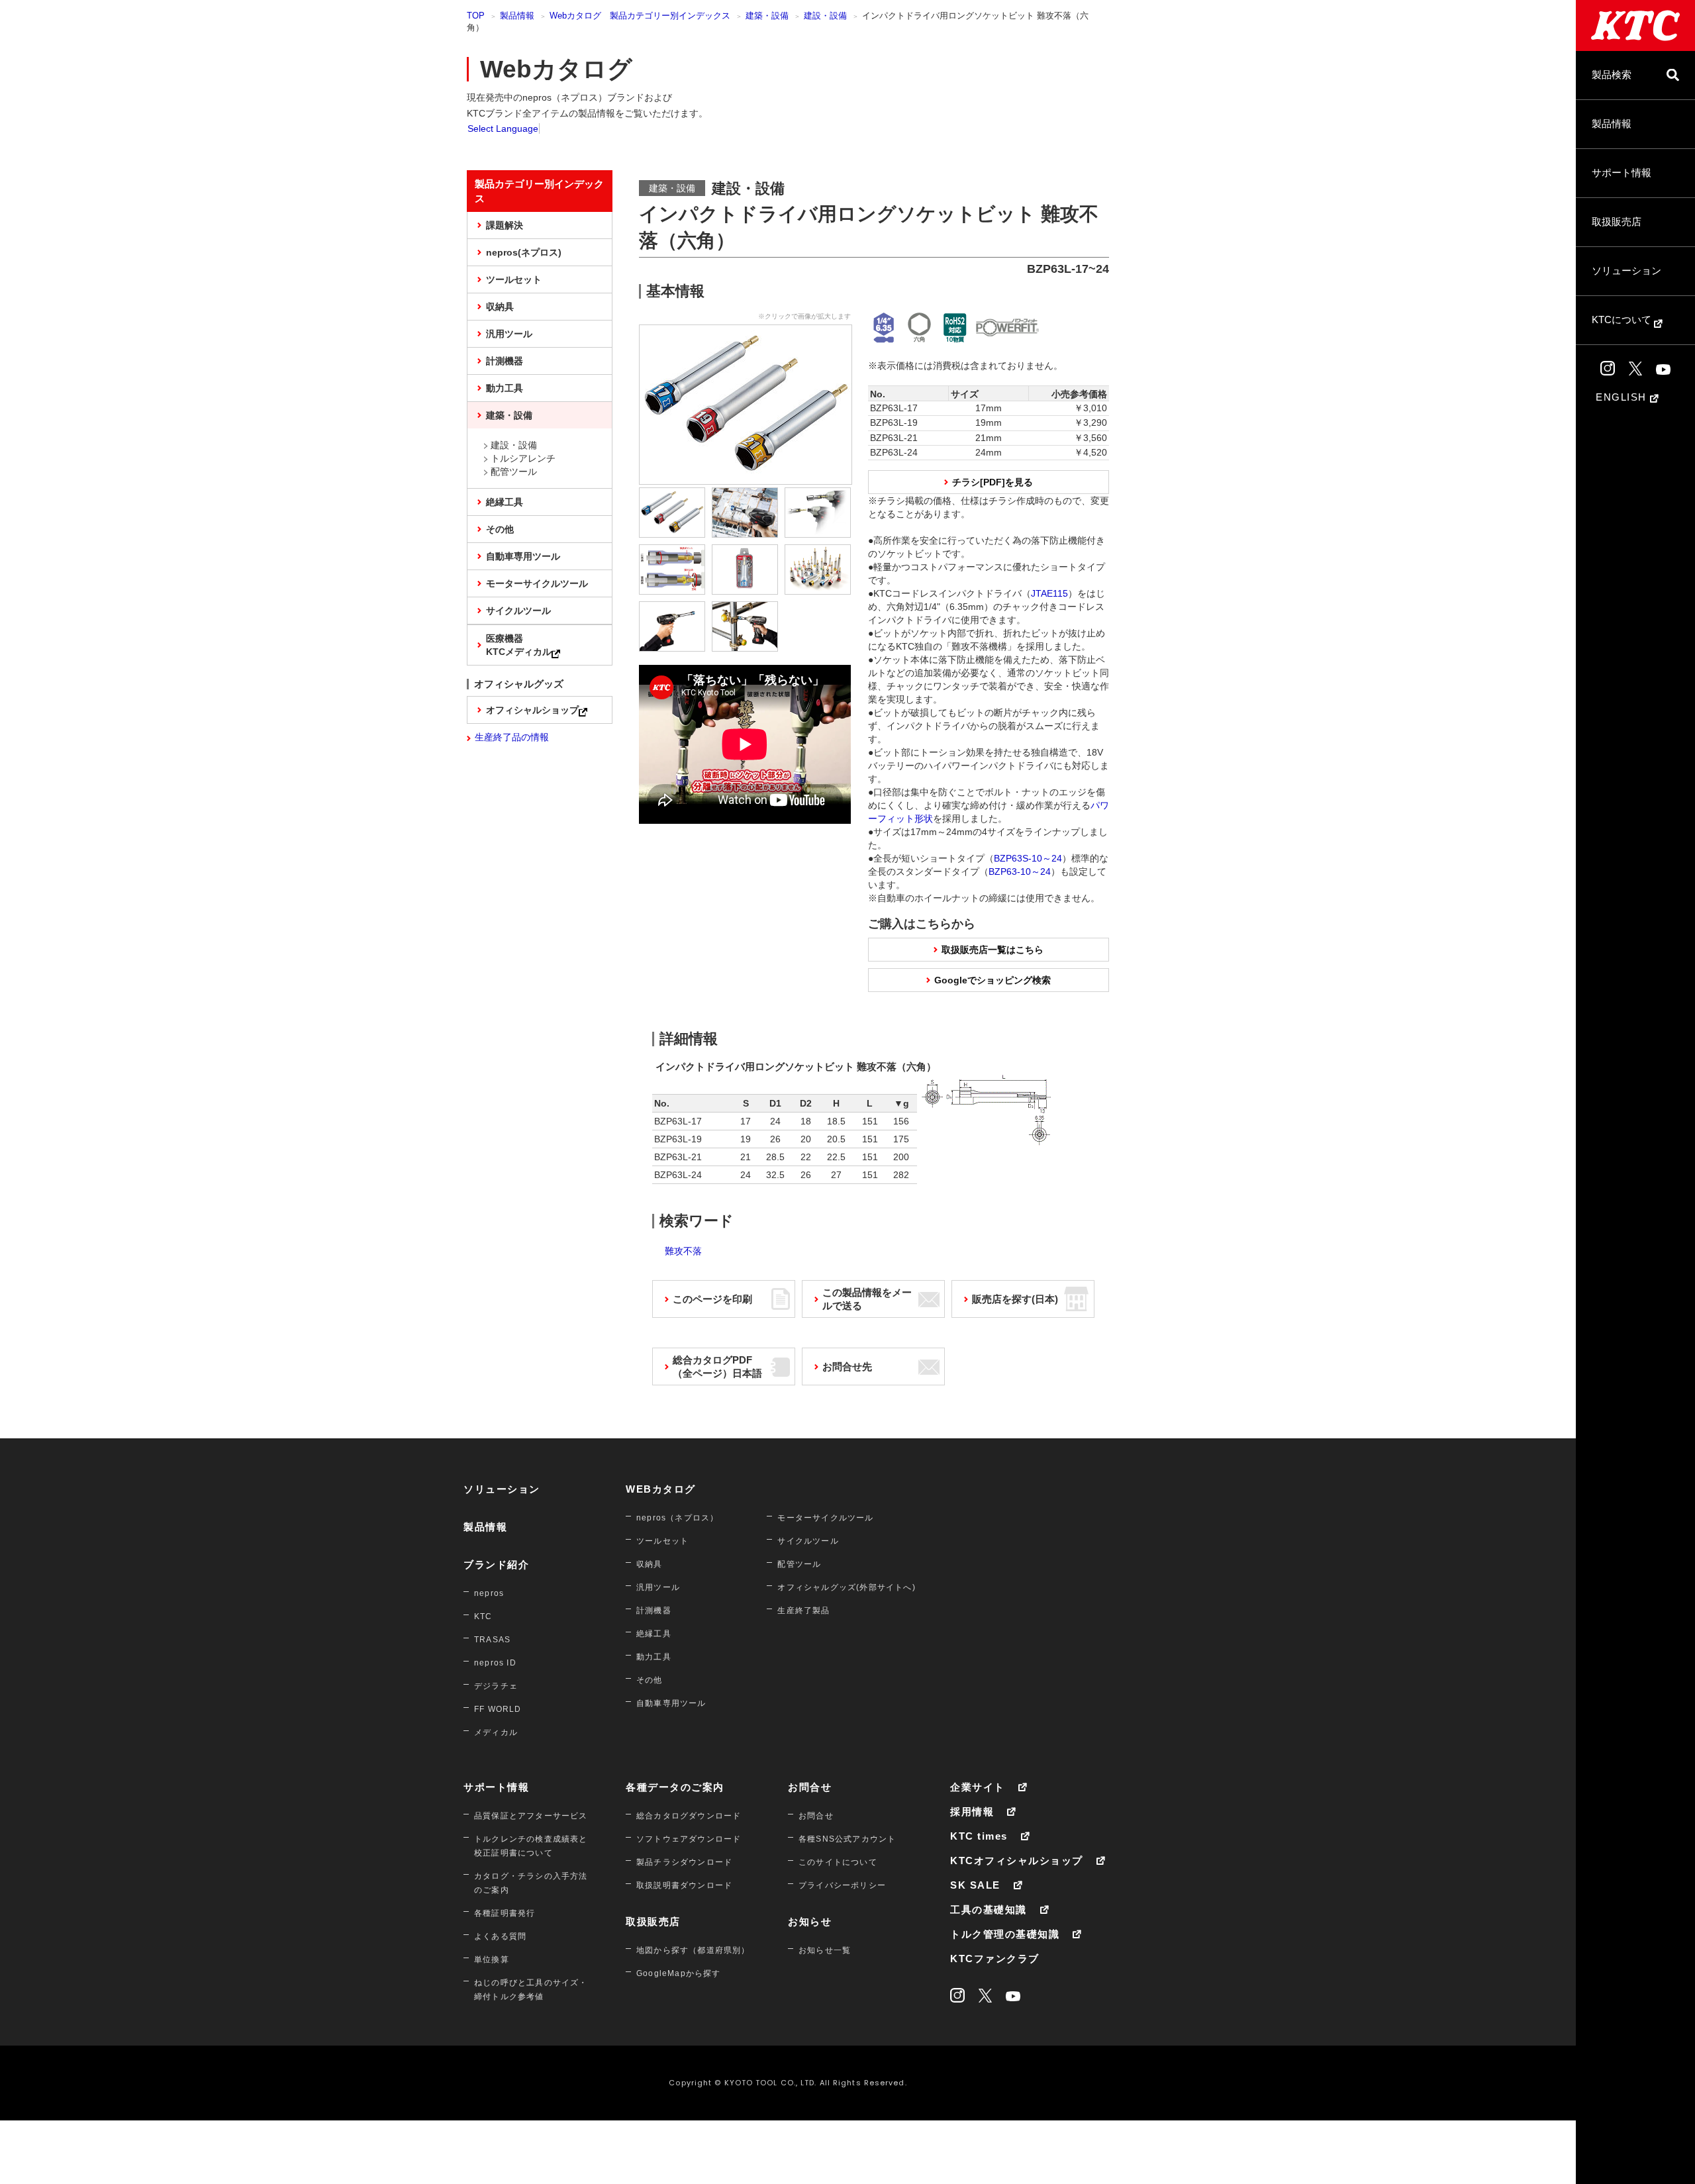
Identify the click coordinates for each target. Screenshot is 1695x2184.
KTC (483, 1616)
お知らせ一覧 (825, 1950)
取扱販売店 (1617, 222)
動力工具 (505, 388)
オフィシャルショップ (532, 710)
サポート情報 (1622, 173)
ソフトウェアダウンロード (689, 1839)
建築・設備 (767, 16)
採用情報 (972, 1812)
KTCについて (1623, 320)
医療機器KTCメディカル (519, 645)
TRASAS (492, 1640)
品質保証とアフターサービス (531, 1816)
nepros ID (495, 1663)
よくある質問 (500, 1936)
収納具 (500, 307)
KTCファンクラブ (995, 1959)
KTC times (979, 1836)
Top (476, 16)
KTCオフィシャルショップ (1017, 1861)
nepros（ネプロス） (677, 1518)
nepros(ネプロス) (524, 252)
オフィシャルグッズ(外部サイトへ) (846, 1587)
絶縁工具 (505, 502)
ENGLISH (1623, 397)
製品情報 (1612, 124)
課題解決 (505, 225)
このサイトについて (838, 1862)
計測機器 (505, 361)
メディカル (496, 1732)
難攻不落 (683, 1251)
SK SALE (975, 1885)
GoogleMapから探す (679, 1973)
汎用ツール (509, 334)
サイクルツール (518, 611)
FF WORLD (498, 1709)
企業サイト (978, 1787)
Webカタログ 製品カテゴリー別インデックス (640, 16)
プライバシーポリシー (842, 1885)
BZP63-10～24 (1020, 871)
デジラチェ (496, 1686)
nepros (489, 1593)
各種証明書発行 (505, 1913)
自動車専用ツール (523, 556)
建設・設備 (825, 16)
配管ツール (514, 472)
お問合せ (810, 1787)
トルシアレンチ (523, 458)
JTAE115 (1049, 593)
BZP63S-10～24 (1028, 858)
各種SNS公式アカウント (847, 1839)
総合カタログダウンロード (689, 1816)
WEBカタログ (661, 1489)
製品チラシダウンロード (684, 1862)
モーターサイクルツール (537, 583)
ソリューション (1626, 271)
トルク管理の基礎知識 (1005, 1934)
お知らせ (810, 1921)
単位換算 (492, 1960)
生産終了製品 (803, 1611)
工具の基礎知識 (989, 1910)
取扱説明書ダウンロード (684, 1885)
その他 (500, 529)
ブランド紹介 (496, 1564)
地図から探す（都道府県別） (693, 1950)
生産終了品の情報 (512, 737)
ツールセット (514, 279)
